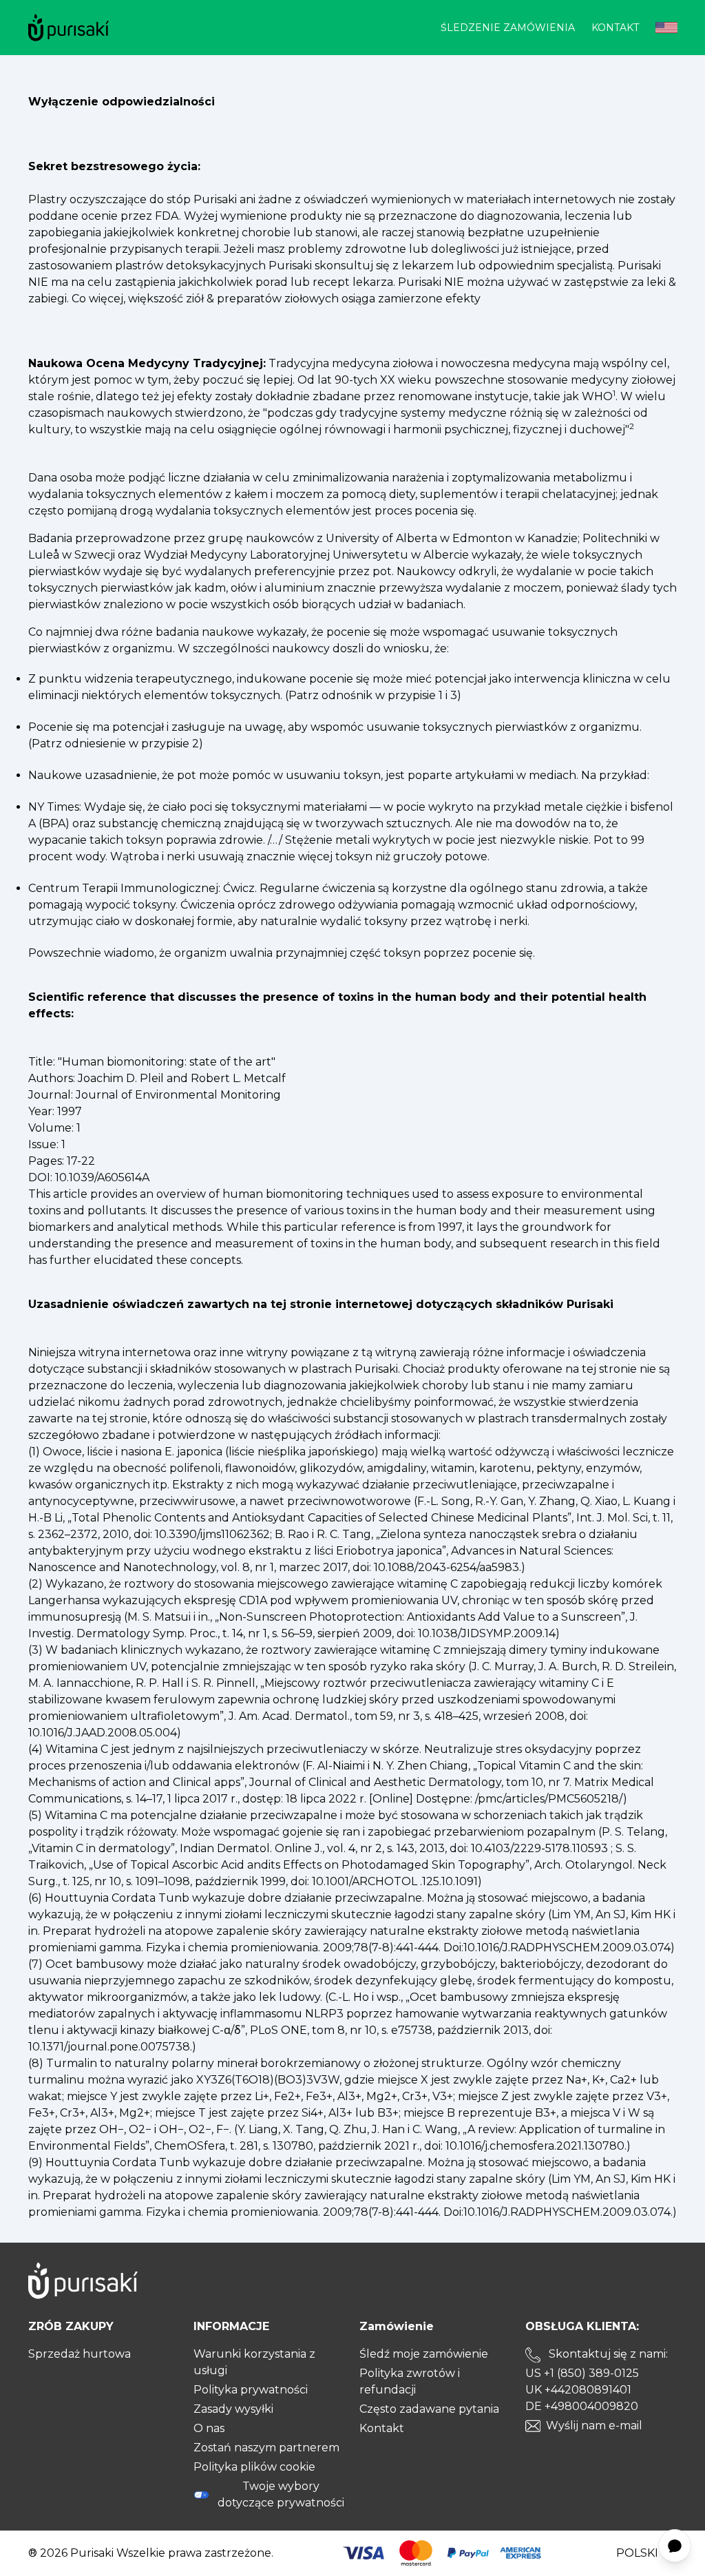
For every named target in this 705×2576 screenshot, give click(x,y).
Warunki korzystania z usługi (254, 2362)
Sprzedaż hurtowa (80, 2354)
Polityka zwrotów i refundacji (410, 2381)
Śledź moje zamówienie (424, 2354)
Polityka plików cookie (254, 2467)
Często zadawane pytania (429, 2409)
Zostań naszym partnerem (266, 2448)
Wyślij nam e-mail (594, 2426)
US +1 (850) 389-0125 (582, 2373)
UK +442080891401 (578, 2390)
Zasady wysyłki (233, 2409)
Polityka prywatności (251, 2390)
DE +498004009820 (582, 2406)
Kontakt (615, 28)
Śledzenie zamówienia (508, 28)
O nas (209, 2428)
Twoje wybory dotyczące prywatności (281, 2494)
